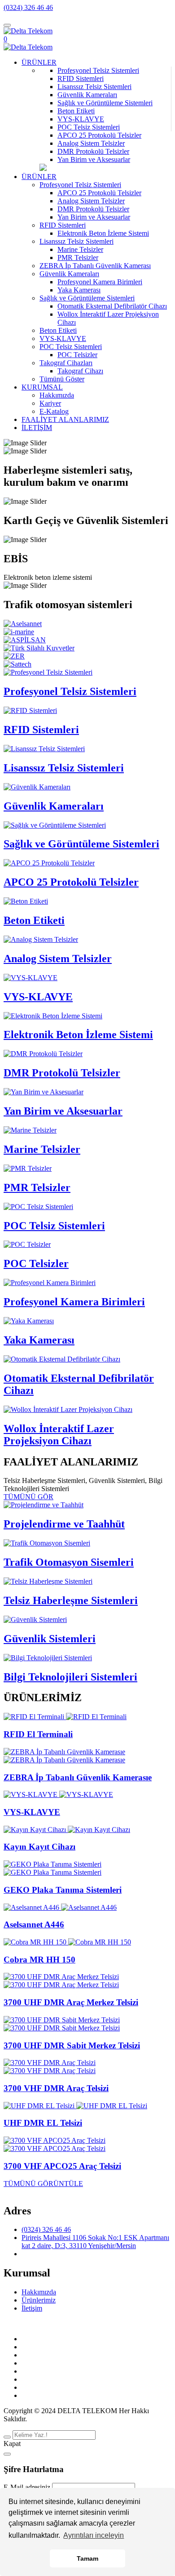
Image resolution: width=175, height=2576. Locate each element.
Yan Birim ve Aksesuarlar (94, 159)
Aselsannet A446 (34, 1924)
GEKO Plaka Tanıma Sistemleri (63, 1890)
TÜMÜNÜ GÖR (28, 1497)
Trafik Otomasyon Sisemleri (69, 1562)
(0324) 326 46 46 (28, 7)
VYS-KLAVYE (81, 119)
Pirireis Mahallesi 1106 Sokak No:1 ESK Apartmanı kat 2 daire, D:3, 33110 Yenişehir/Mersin (95, 2242)
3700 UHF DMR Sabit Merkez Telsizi (72, 2045)
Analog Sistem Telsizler (91, 143)
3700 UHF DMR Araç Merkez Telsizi (71, 2002)
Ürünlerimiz (39, 2300)
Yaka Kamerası (39, 1340)
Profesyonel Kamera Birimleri (74, 1302)
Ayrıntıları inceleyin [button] (94, 2535)
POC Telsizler (36, 1263)
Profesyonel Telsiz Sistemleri (98, 70)
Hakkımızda (39, 2292)
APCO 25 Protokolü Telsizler (99, 135)
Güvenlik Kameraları (87, 95)
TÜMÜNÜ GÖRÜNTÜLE (43, 2184)
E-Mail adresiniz (27, 2487)
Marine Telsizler (42, 1149)
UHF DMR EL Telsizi (43, 2123)
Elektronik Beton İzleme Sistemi (78, 1035)
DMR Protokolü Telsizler (93, 151)
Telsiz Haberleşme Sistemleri (71, 1600)
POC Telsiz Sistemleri (89, 127)
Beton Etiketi (76, 111)
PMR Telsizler (37, 1187)
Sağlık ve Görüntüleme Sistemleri (105, 103)
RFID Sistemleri (81, 78)
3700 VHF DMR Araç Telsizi (56, 2088)
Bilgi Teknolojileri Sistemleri (70, 1677)
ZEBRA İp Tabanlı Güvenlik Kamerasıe (78, 1777)
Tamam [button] (87, 2558)
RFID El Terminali (38, 1734)
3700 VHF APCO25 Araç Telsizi (62, 2166)
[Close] (7, 2454)
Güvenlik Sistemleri (50, 1639)
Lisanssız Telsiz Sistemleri (94, 87)
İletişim (32, 2308)
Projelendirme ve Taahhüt (64, 1524)
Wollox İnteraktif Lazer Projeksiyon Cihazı (59, 1435)
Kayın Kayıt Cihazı (39, 1847)
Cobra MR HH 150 (39, 1960)
